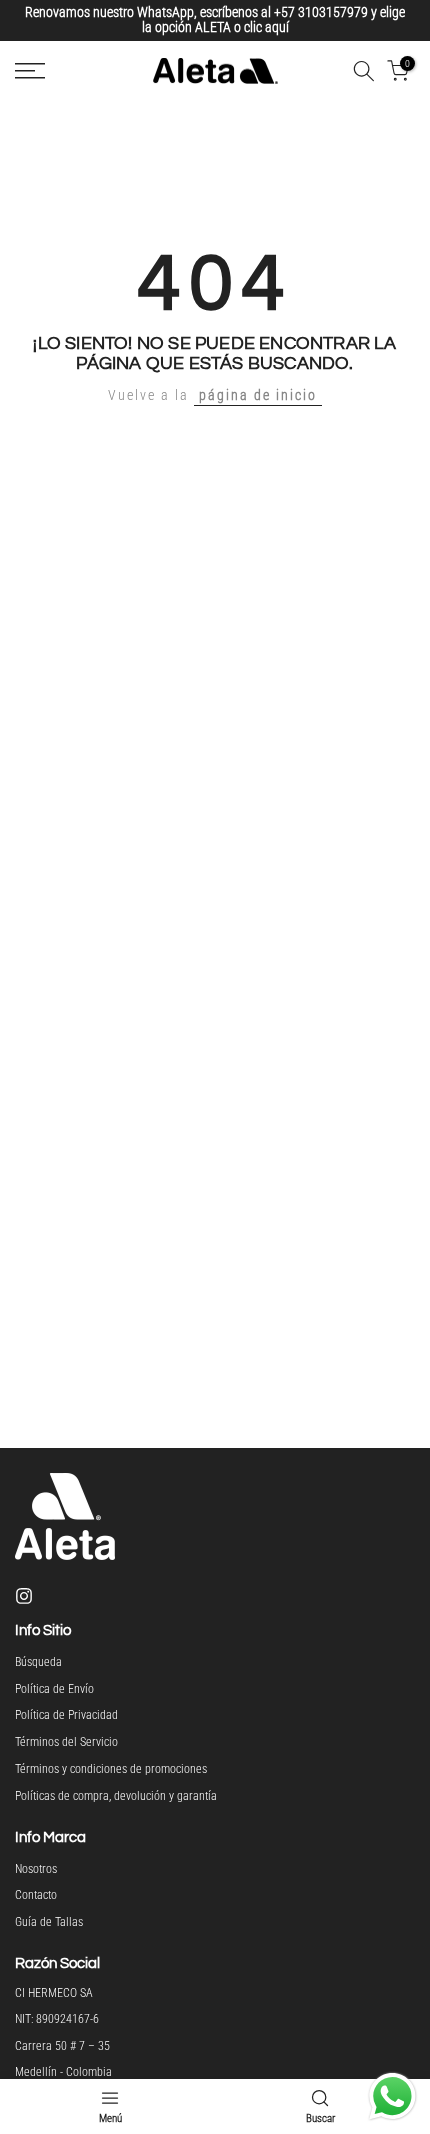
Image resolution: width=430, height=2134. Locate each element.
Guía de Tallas (49, 1919)
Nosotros (36, 1866)
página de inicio (258, 393)
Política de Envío (54, 1686)
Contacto (36, 1893)
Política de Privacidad (66, 1713)
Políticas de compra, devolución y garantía (116, 1793)
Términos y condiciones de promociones (111, 1766)
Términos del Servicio (66, 1739)
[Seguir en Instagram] (24, 1593)
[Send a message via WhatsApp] (392, 2096)
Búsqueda (38, 1659)
